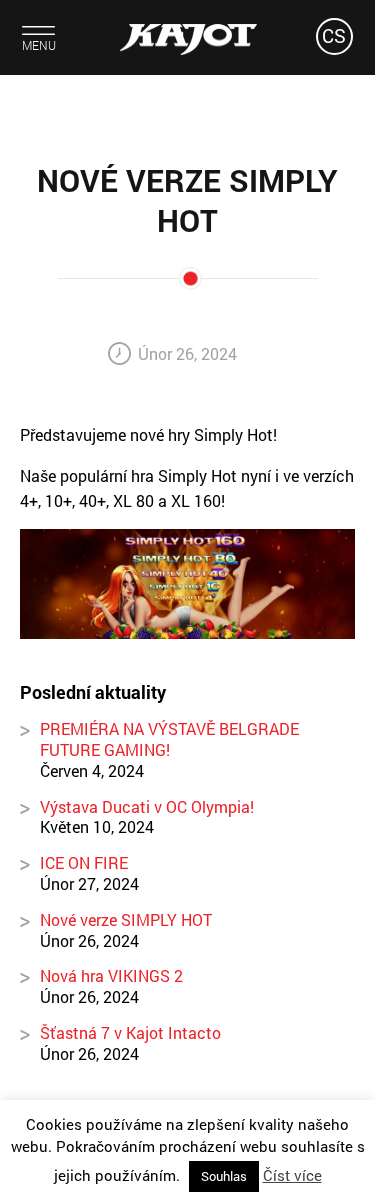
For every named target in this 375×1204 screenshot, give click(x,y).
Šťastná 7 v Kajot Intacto (130, 1032)
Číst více (292, 1175)
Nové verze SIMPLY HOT (126, 919)
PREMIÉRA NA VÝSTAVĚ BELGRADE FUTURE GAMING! (169, 739)
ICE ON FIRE (84, 862)
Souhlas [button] (224, 1176)
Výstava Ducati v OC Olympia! (147, 806)
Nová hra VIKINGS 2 (111, 975)
